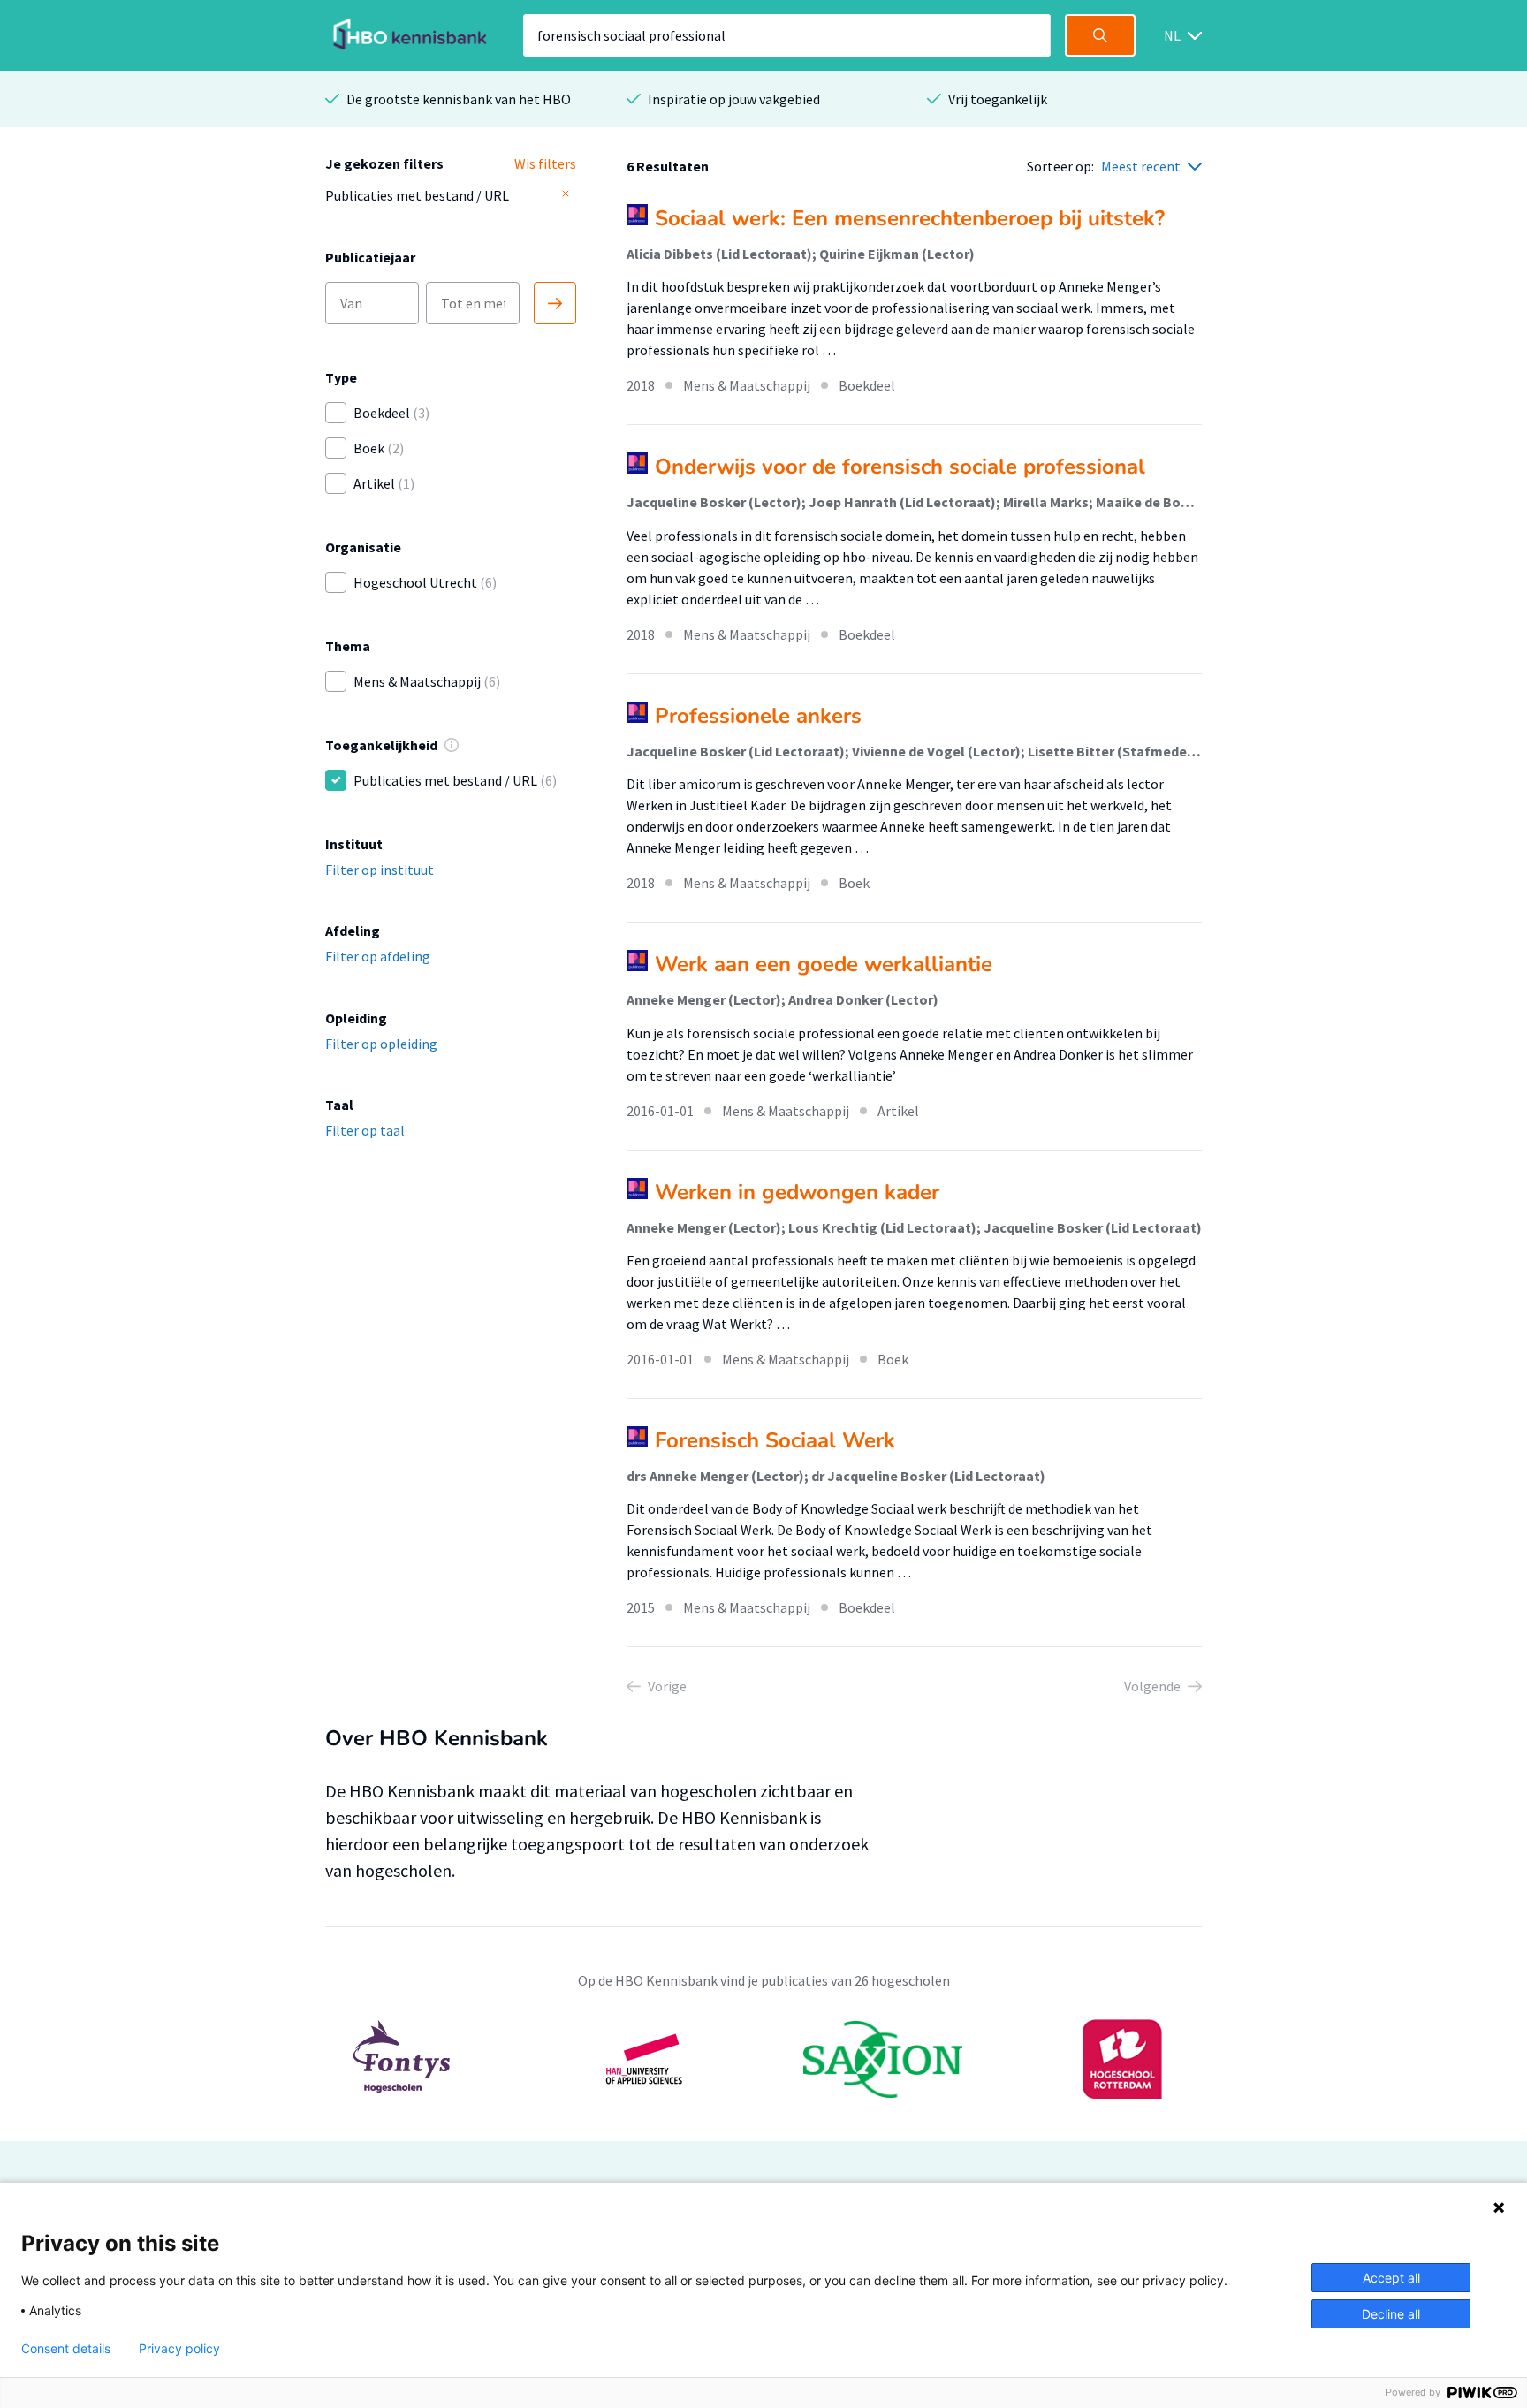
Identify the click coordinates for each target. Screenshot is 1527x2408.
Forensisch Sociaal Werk (775, 1440)
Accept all (1391, 2278)
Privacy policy (179, 2349)
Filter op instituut (380, 870)
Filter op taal (365, 1130)
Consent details (66, 2349)
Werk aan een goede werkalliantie (824, 964)
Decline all (1391, 2314)
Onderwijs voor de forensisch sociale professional (900, 467)
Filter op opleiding (381, 1044)
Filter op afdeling (378, 956)
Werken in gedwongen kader (797, 1192)
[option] (763, 2059)
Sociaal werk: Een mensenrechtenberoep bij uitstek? (910, 218)
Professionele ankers (758, 716)
